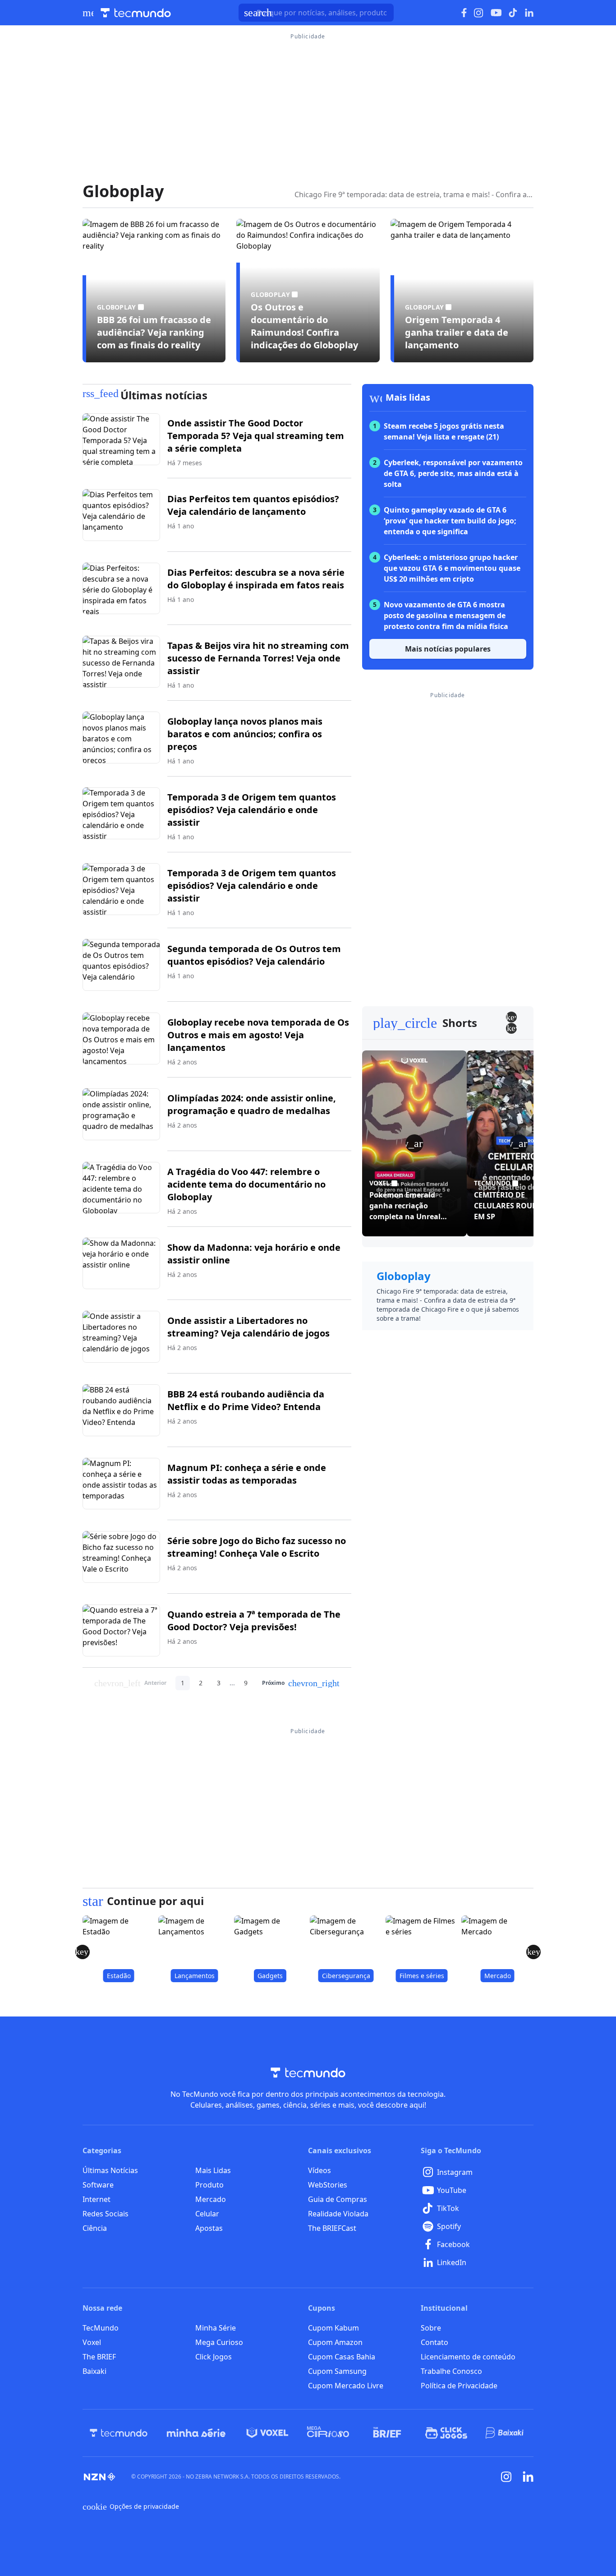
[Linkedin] (528, 2477)
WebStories (328, 2185)
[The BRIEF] (387, 2433)
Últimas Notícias (110, 2170)
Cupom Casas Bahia (342, 2357)
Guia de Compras (338, 2199)
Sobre (431, 2328)
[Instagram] (506, 2477)
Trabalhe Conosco (451, 2371)
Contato (434, 2342)
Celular (207, 2214)
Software (98, 2185)
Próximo (301, 1683)
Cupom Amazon (335, 2342)
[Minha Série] (196, 2433)
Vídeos (319, 2170)
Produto (209, 2185)
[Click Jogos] (446, 2433)
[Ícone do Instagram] (479, 13)
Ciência (95, 2228)
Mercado (211, 2199)
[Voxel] (267, 2433)
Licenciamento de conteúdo (468, 2357)
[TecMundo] (119, 2433)
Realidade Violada (338, 2214)
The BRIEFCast (332, 2228)
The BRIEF (99, 2357)
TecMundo (101, 2328)
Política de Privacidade (459, 2386)
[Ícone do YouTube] (496, 13)
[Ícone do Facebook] (464, 13)
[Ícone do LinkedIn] (529, 13)
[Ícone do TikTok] (513, 13)
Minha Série (216, 2328)
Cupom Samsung (337, 2371)
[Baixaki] (505, 2433)
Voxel (92, 2342)
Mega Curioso (219, 2342)
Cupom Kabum (333, 2328)
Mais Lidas (213, 2170)
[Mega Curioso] (328, 2433)
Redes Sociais (106, 2214)
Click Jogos (214, 2357)
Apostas (209, 2228)
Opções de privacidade (131, 2507)
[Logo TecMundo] (136, 13)
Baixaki (94, 2371)
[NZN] (100, 2477)
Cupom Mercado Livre (346, 2386)
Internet (97, 2199)
